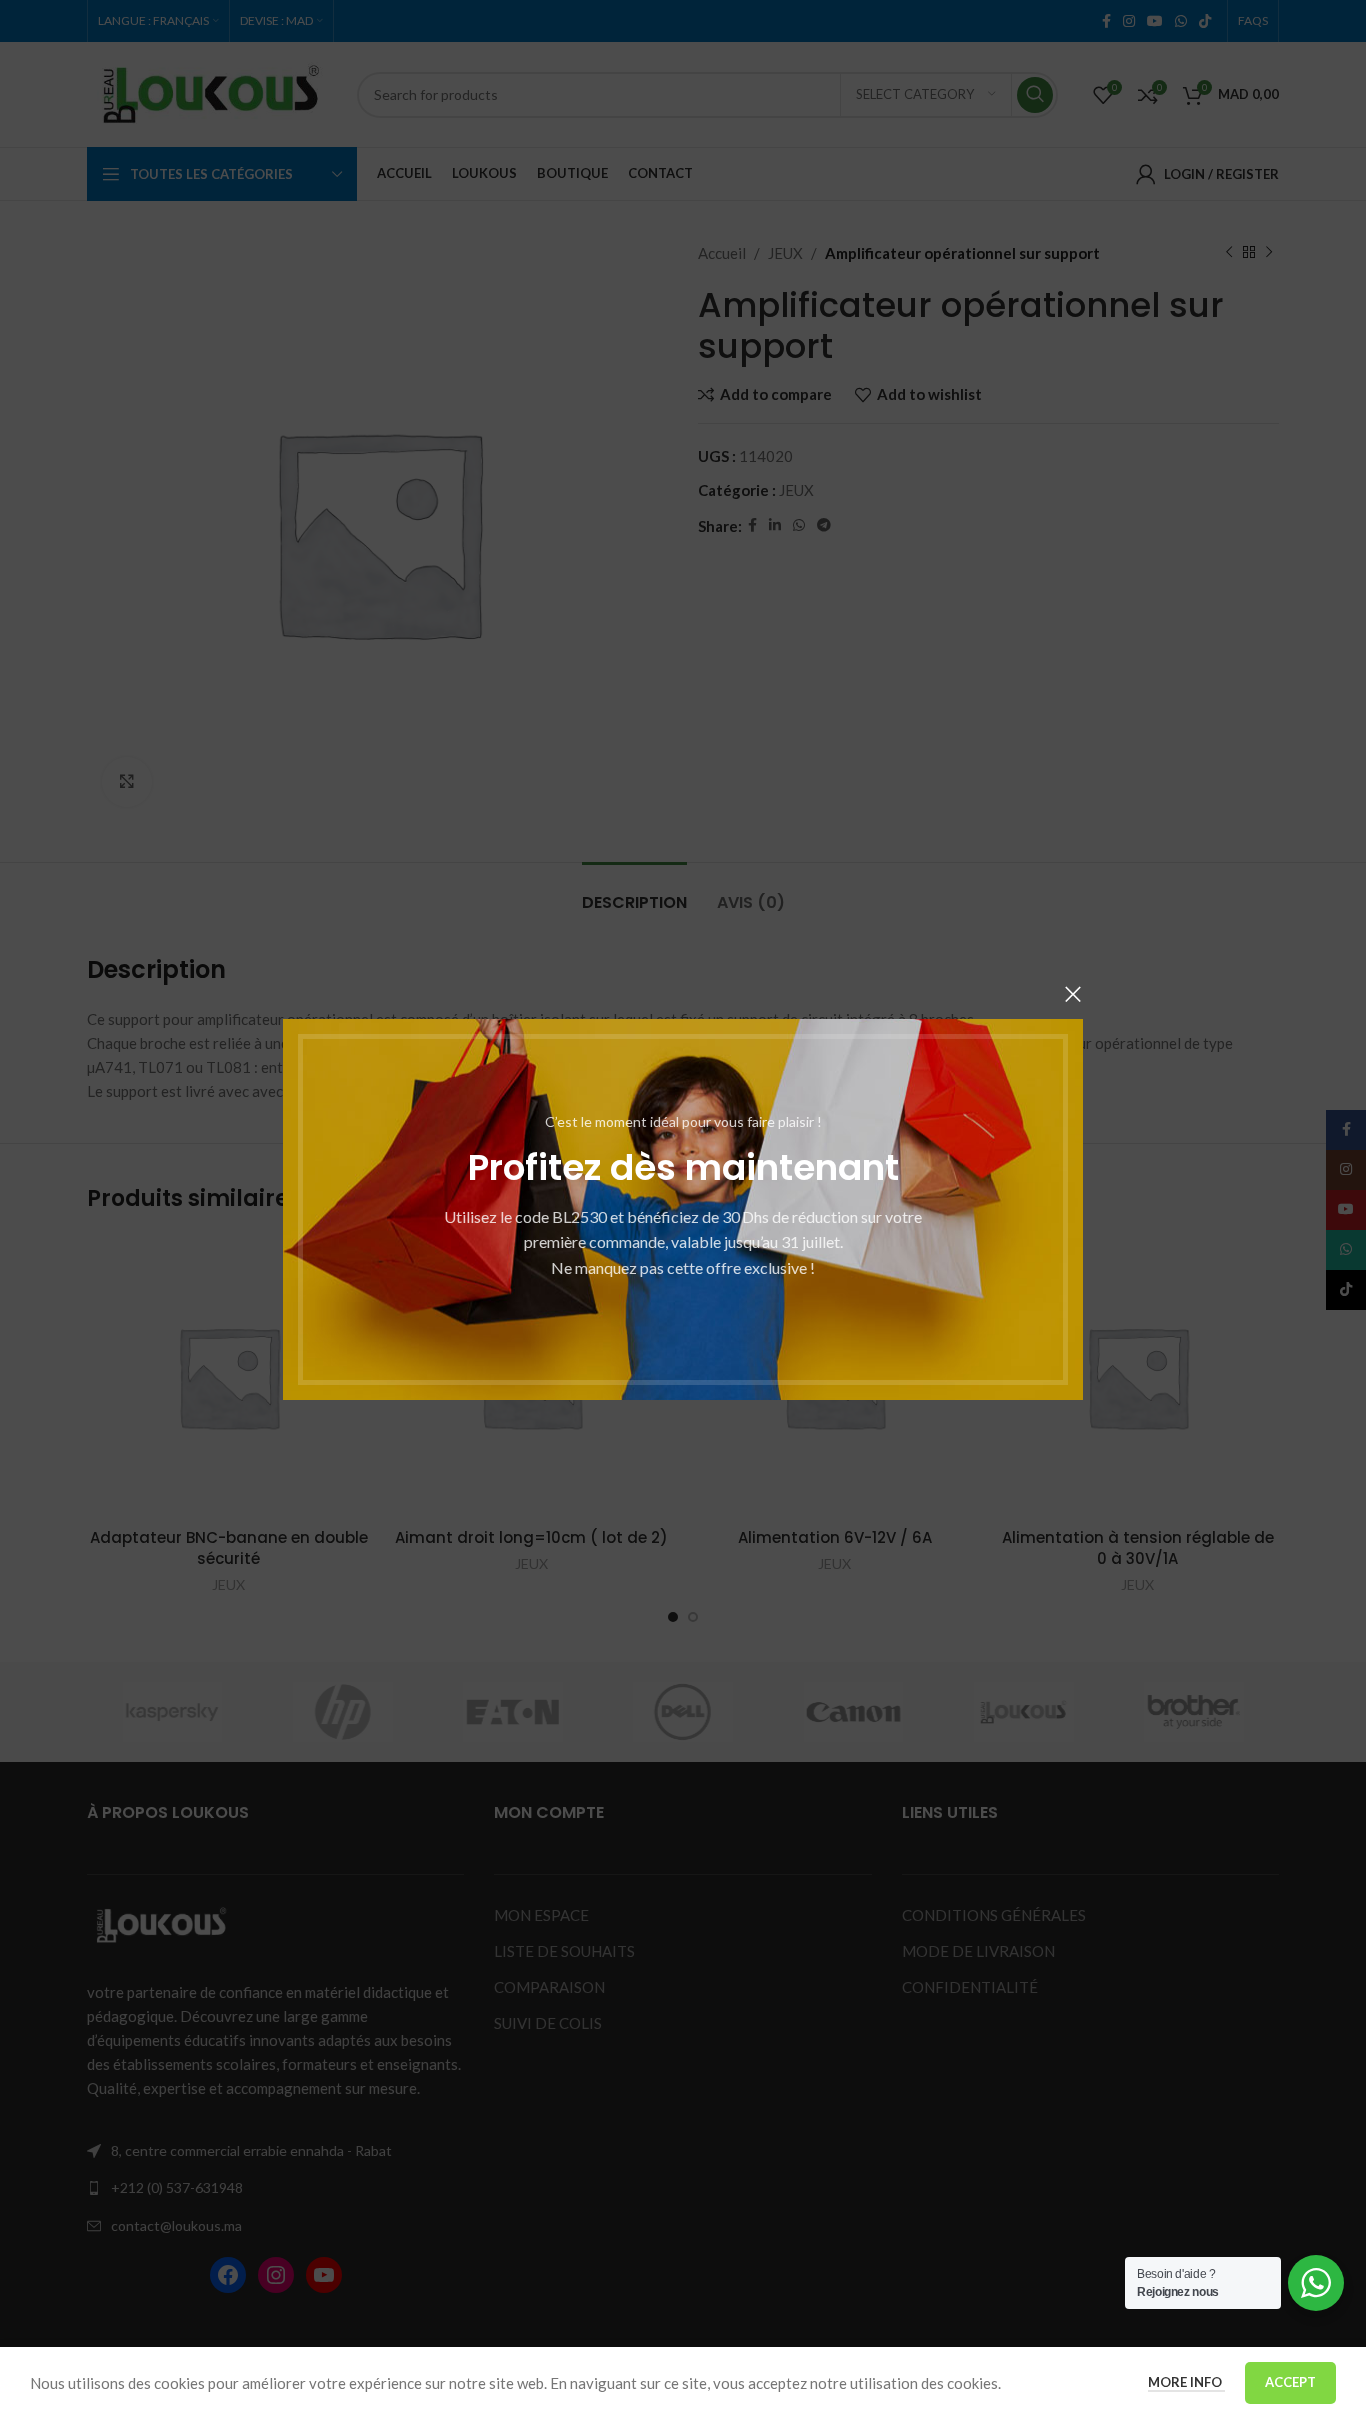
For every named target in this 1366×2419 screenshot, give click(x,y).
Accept (1290, 2382)
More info (1186, 2382)
